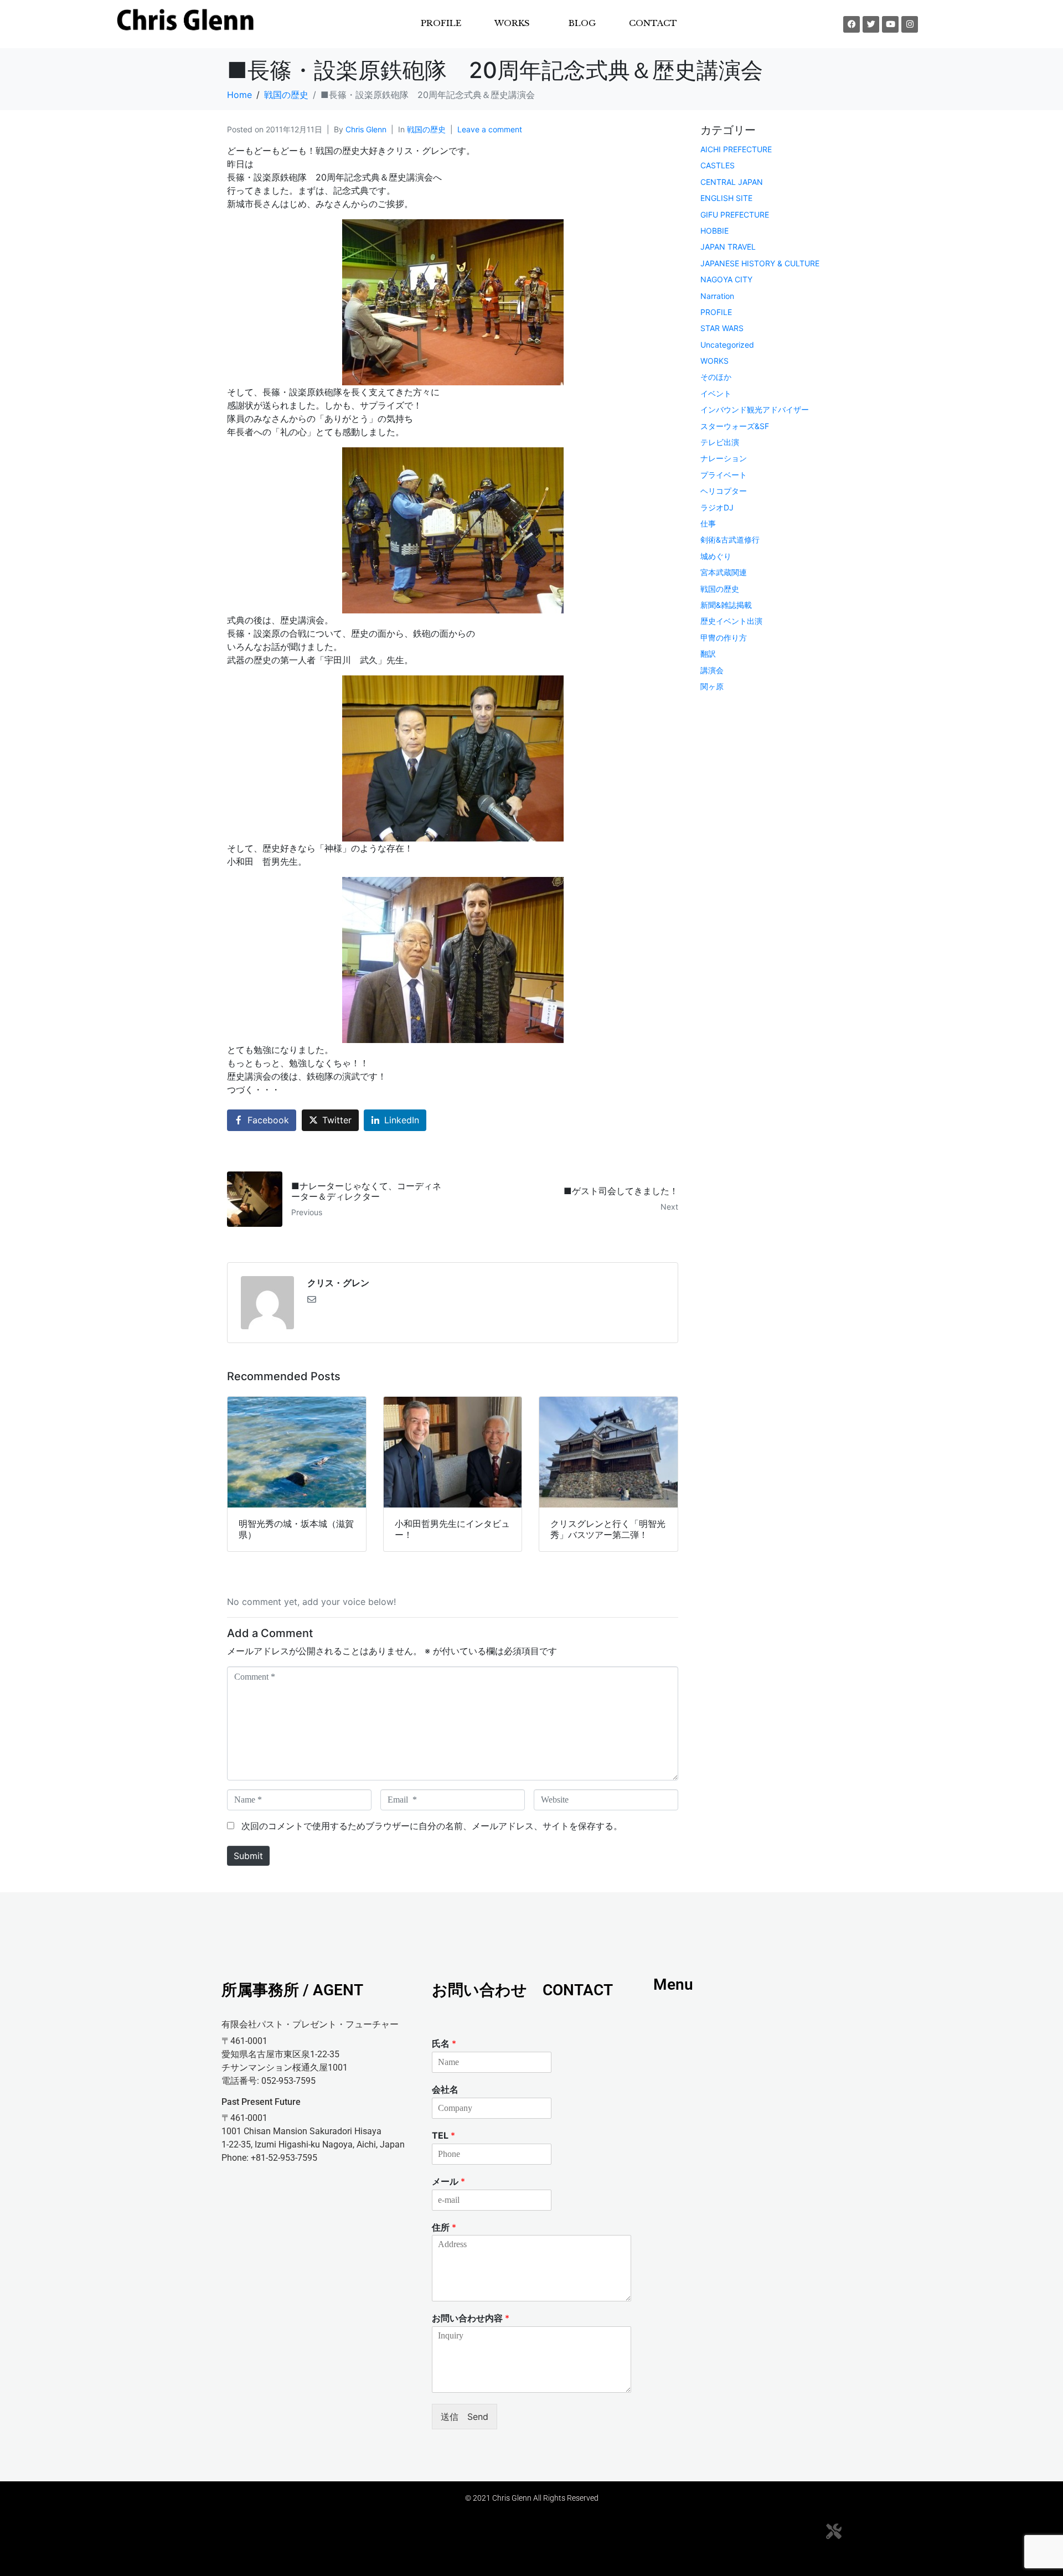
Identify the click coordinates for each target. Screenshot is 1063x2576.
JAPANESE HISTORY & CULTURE (760, 263)
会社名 (445, 2089)
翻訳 (708, 654)
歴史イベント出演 (731, 621)
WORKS (714, 361)
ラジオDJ (717, 507)
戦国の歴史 (426, 129)
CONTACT (653, 23)
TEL (443, 2135)
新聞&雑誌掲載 (726, 605)
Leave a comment (490, 129)
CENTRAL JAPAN (732, 182)
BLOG (582, 23)
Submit (248, 1856)
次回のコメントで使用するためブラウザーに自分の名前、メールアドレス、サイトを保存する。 (432, 1826)
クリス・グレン (338, 1283)
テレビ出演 (720, 442)
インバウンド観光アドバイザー (755, 409)
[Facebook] (852, 24)
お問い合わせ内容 (471, 2318)
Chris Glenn (366, 129)
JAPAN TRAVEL (728, 247)
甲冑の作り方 (724, 637)
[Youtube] (890, 24)
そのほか (716, 377)
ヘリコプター (724, 491)
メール (448, 2181)
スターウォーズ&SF (735, 426)
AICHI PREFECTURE (736, 149)
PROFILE (441, 23)
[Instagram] (910, 24)
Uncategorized (727, 345)
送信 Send (465, 2417)
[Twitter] (871, 24)
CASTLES (718, 165)
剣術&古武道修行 (730, 540)
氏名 (444, 2043)
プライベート (724, 475)
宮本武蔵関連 (724, 572)
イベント (716, 393)
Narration (717, 296)
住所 (444, 2227)
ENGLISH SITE (726, 198)
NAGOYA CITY (726, 279)
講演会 (712, 670)
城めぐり (716, 556)
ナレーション (724, 458)
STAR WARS (722, 328)
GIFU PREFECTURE (735, 215)
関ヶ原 (712, 686)
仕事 (708, 523)
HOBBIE (714, 231)
